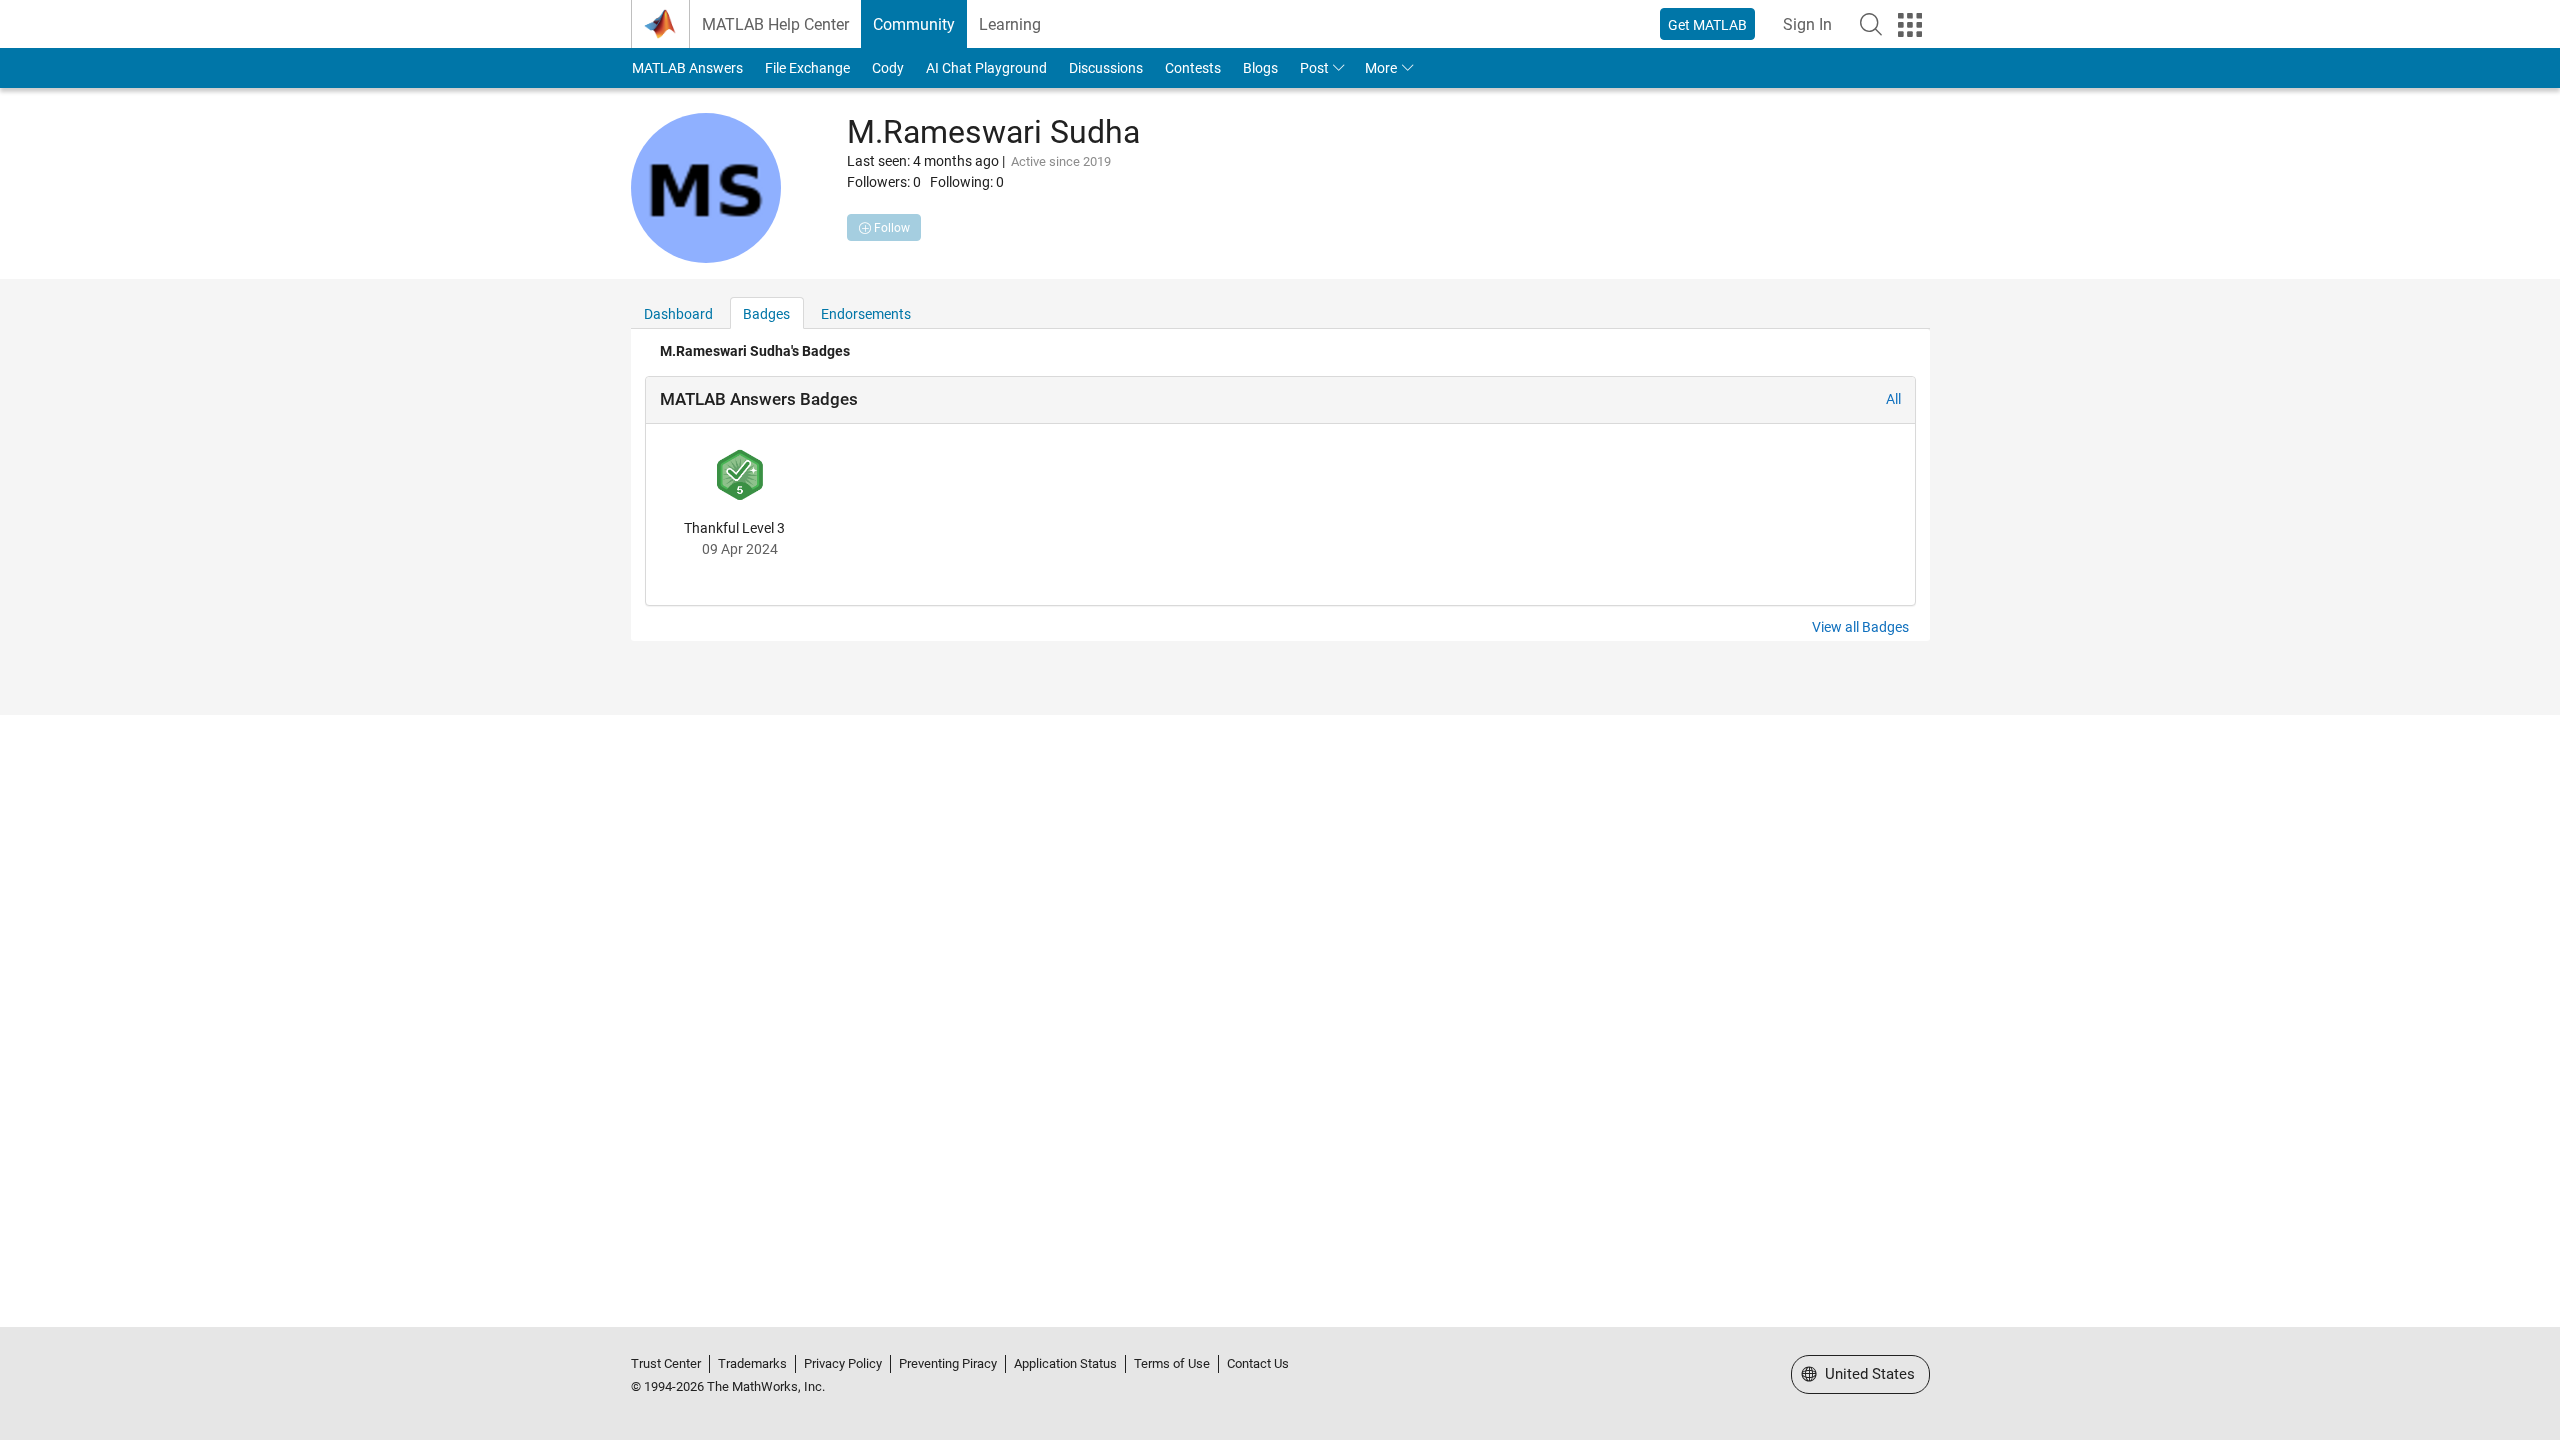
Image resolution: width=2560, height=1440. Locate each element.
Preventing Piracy (948, 1363)
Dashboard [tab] (678, 314)
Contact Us (1258, 1363)
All (1893, 399)
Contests (1193, 68)
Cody (888, 68)
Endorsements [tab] (866, 314)
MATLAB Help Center (775, 24)
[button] (1871, 24)
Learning (1010, 24)
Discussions (1106, 68)
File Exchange (807, 68)
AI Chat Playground (986, 68)
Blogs (1260, 68)
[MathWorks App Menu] (1910, 25)
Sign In (1807, 24)
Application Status (1065, 1363)
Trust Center (666, 1363)
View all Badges (1860, 627)
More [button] (1381, 68)
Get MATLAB (1707, 25)
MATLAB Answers (687, 68)
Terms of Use (1172, 1363)
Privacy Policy (843, 1363)
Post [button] (1314, 68)
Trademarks (752, 1363)
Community (914, 24)
